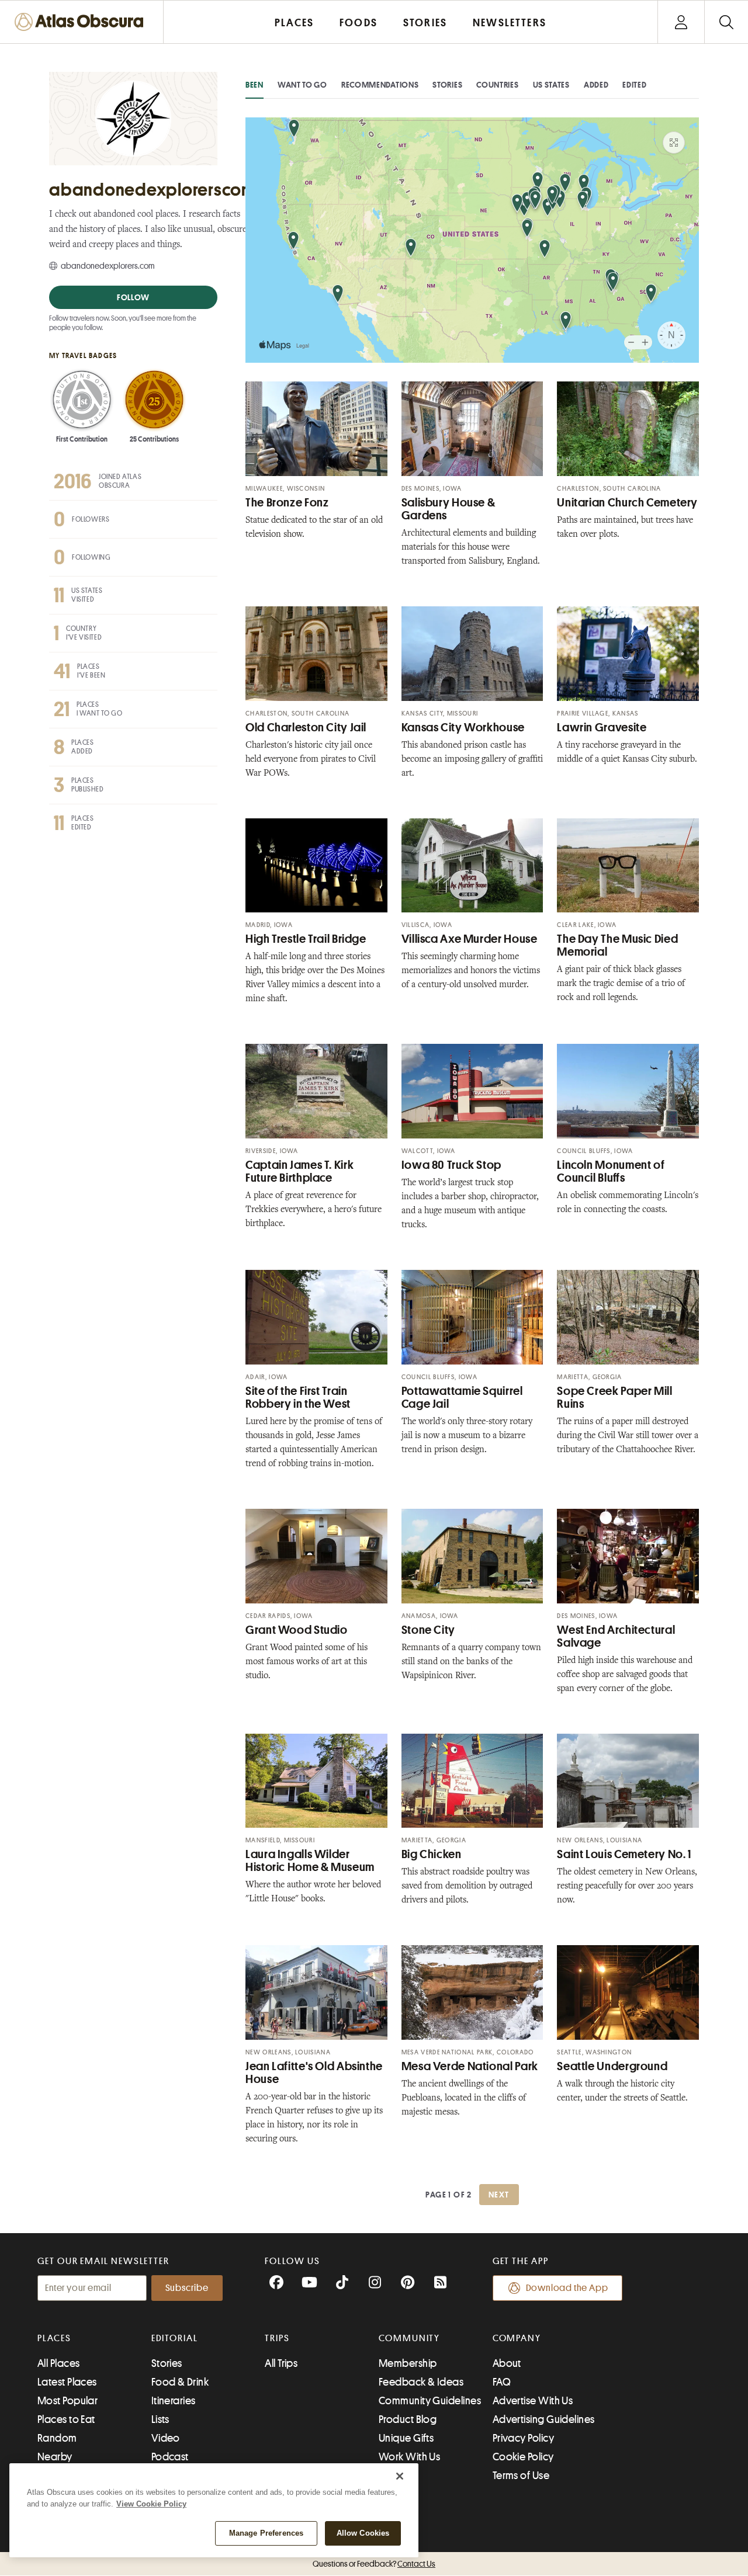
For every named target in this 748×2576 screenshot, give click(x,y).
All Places (59, 2363)
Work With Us (409, 2457)
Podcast (170, 2457)
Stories (447, 85)
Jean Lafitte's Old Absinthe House (314, 2073)
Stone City (428, 1630)
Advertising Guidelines (544, 2419)
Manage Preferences (266, 2533)
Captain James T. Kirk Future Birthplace (299, 1171)
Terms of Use (521, 2476)
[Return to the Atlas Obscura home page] (82, 22)
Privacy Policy (523, 2438)
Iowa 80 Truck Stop (451, 1165)
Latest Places (67, 2382)
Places (54, 2338)
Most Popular (67, 2401)
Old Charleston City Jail (306, 728)
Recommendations (380, 85)
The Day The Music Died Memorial (617, 945)
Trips (277, 2338)
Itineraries (174, 2401)
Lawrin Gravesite (602, 728)
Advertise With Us (533, 2401)
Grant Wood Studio (297, 1630)
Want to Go (302, 85)
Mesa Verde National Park (470, 2066)
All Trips (281, 2363)
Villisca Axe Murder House (470, 939)
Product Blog (408, 2419)
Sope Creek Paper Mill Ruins (614, 1398)
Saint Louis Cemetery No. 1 (624, 1854)
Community (409, 2338)
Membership (408, 2363)
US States (551, 85)
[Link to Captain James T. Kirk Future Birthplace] (316, 1091)
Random (57, 2438)
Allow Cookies (363, 2533)
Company (517, 2338)
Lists (160, 2419)
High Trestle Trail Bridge (306, 939)
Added (596, 85)
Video (166, 2438)
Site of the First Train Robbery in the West (298, 1398)
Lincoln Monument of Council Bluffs (611, 1171)
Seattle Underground (612, 2066)
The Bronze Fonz (287, 503)
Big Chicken (432, 1854)
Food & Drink (180, 2382)
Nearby (55, 2457)
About (507, 2363)
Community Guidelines (430, 2401)
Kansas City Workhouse (463, 728)
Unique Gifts (406, 2438)
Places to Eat (66, 2419)
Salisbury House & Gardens (449, 509)
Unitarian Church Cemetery (627, 503)
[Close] (400, 2476)
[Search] (726, 22)
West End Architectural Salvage (616, 1636)
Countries (497, 85)
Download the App (567, 2288)
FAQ (502, 2382)
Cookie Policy (523, 2457)
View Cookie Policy (151, 2504)
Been (254, 85)
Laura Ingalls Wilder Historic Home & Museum (310, 1861)
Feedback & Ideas (421, 2382)
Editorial (175, 2338)
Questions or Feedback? (374, 2564)
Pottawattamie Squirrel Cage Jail (462, 1398)
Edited (634, 85)
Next (499, 2195)
